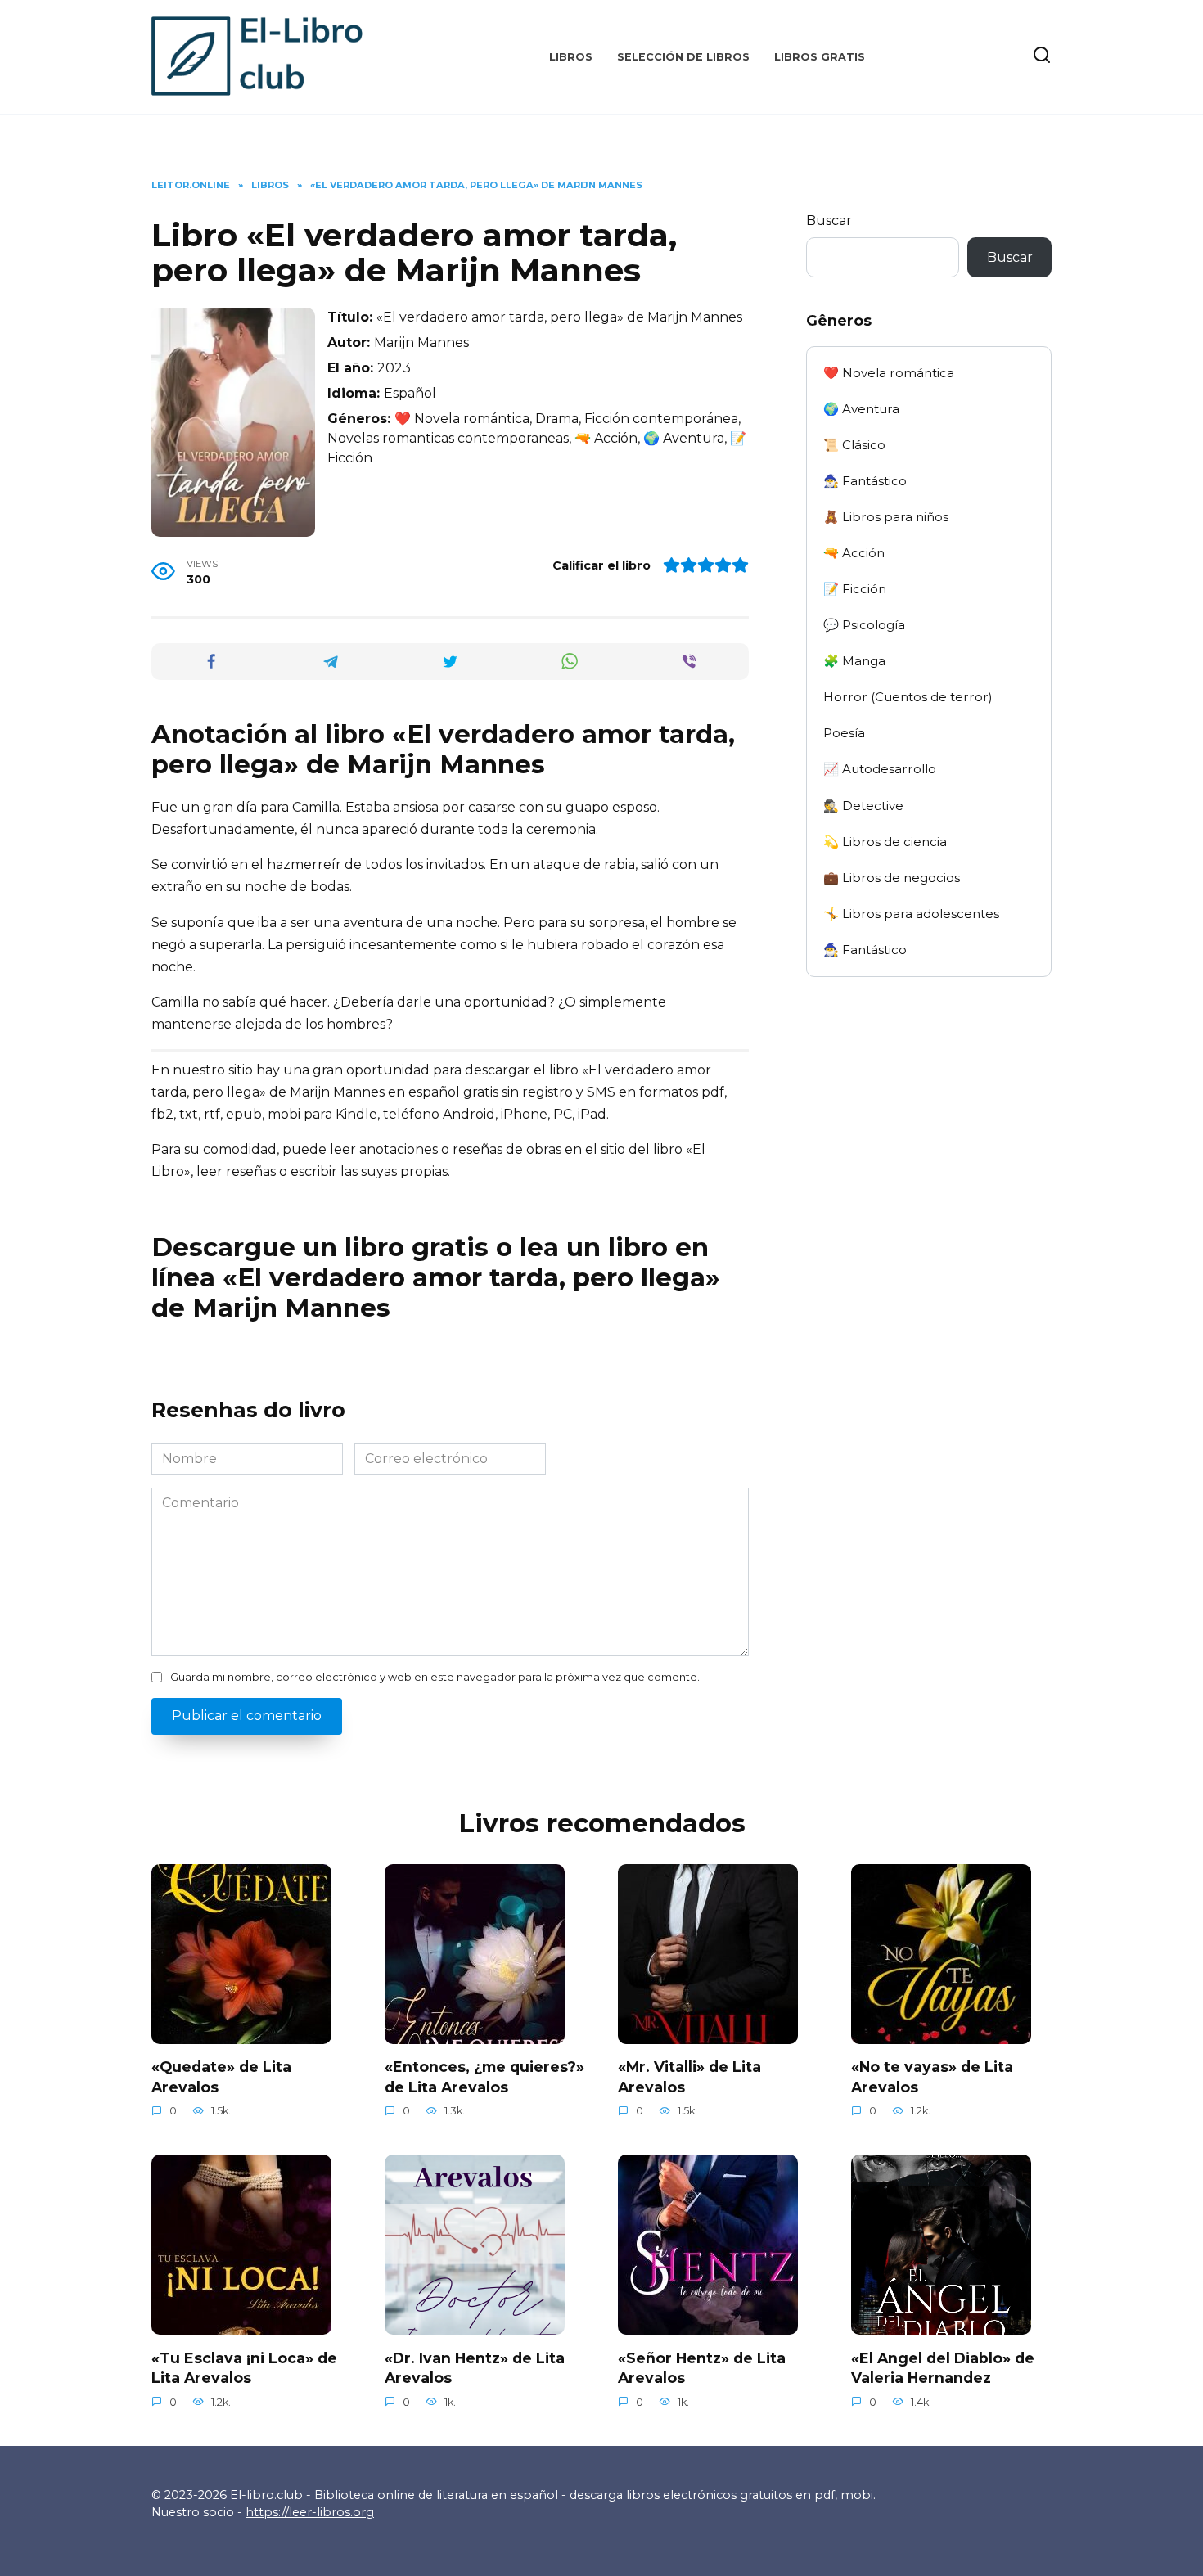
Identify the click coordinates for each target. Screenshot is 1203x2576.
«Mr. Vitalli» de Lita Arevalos (689, 2077)
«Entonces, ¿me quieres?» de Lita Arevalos (484, 2077)
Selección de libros (683, 57)
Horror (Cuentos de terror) (908, 697)
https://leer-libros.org (310, 2512)
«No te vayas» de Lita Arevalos (932, 2077)
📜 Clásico (854, 445)
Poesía (844, 733)
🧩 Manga (854, 661)
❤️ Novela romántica (889, 373)
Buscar (829, 221)
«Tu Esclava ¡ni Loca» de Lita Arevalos (244, 2367)
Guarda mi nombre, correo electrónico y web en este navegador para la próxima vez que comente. (435, 1677)
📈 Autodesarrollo (880, 769)
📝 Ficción (855, 589)
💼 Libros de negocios (892, 878)
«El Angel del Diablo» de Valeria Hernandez (943, 2367)
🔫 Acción (854, 553)
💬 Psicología (864, 625)
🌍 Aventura (861, 409)
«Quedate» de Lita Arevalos (221, 2077)
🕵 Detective (863, 806)
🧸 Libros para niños (886, 517)
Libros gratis (820, 57)
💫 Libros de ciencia (885, 842)
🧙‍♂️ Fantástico (865, 481)
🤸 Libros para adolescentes (911, 914)
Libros (571, 57)
